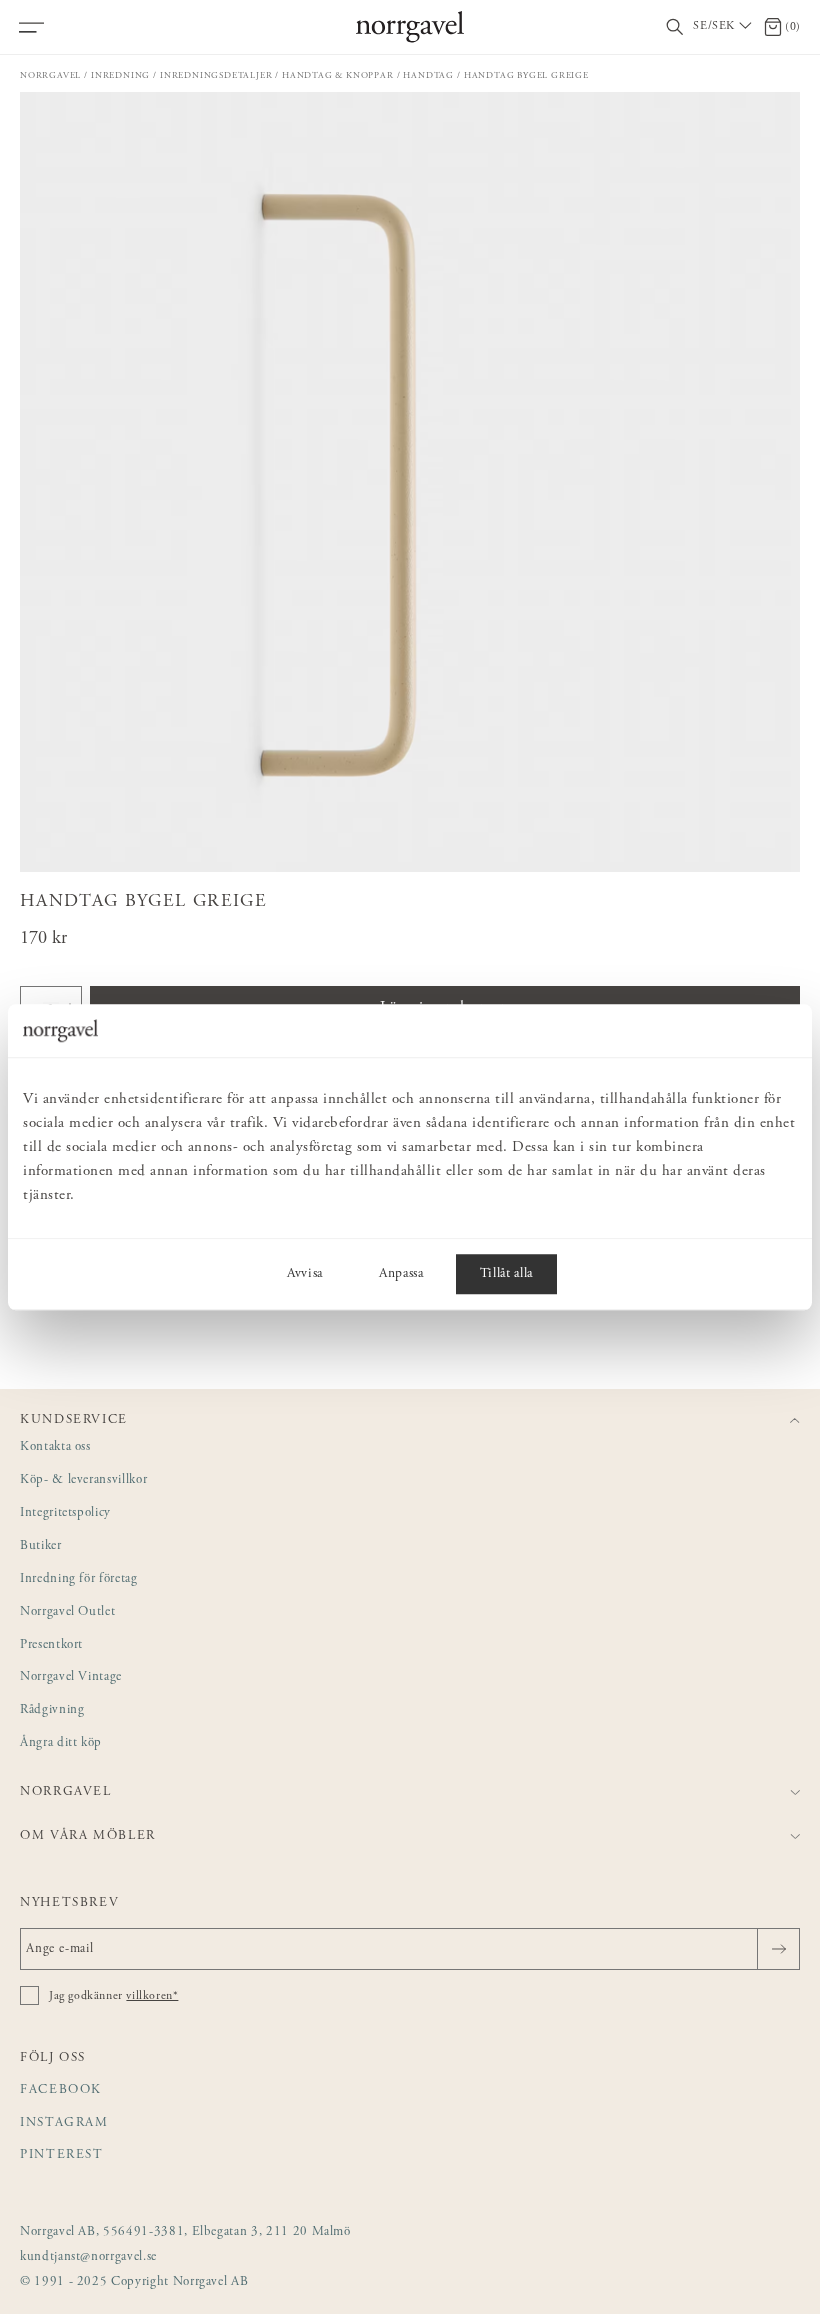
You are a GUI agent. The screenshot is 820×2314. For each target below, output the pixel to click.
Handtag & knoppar (338, 75)
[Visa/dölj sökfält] (675, 27)
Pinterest (62, 2155)
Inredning (120, 75)
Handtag (428, 75)
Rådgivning (52, 1710)
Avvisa (305, 1274)
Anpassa (401, 1274)
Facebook (61, 2090)
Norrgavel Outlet (67, 1612)
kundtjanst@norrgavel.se (88, 2257)
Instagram (64, 2123)
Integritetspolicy (65, 1513)
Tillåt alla (506, 1274)
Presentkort (51, 1645)
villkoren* (152, 1996)
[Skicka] (778, 1949)
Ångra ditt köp (61, 1743)
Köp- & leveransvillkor (83, 1480)
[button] (410, 482)
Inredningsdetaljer (216, 75)
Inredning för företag (79, 1579)
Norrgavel (50, 75)
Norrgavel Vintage (71, 1677)
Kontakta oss (55, 1447)
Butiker (41, 1546)
